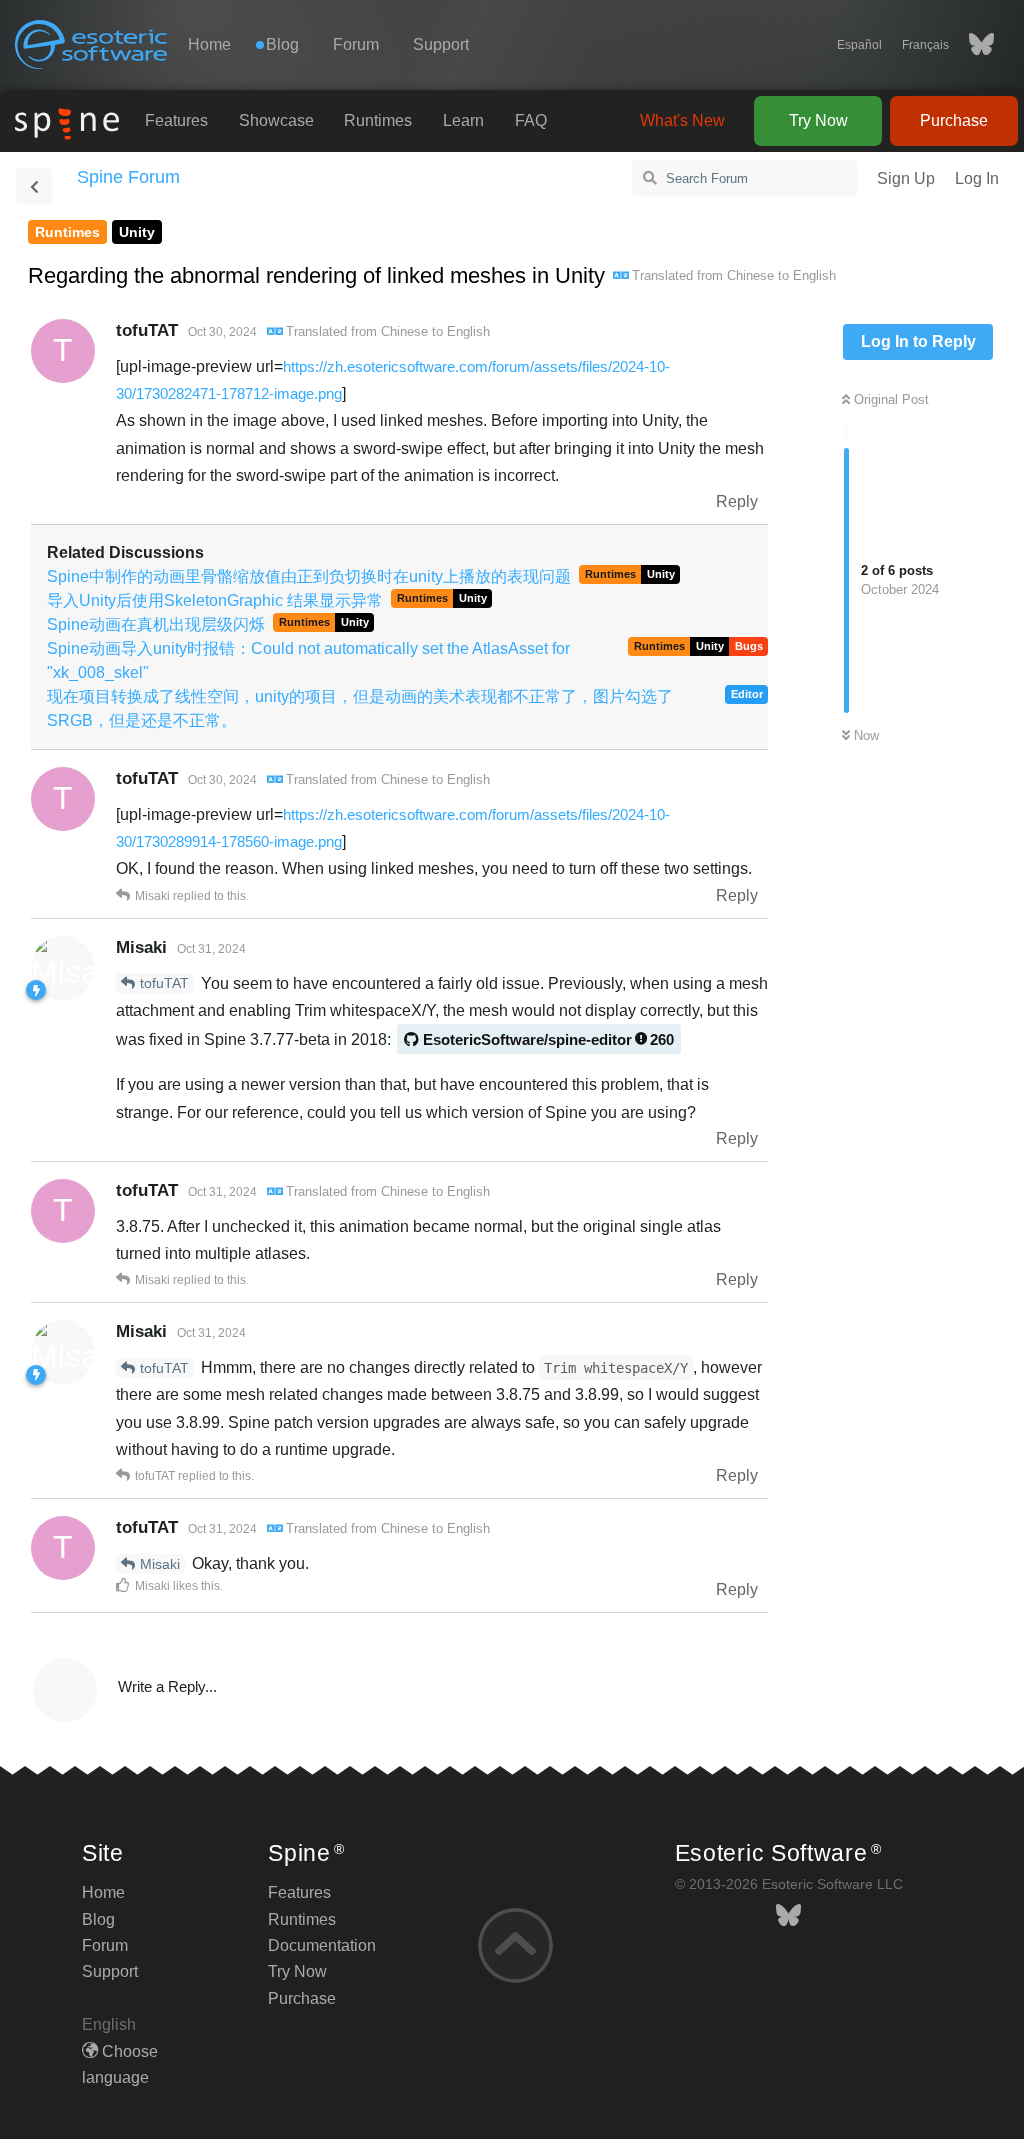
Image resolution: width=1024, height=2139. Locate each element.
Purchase (954, 120)
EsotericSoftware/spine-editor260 (548, 1039)
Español (859, 45)
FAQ (531, 120)
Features (176, 120)
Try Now (818, 120)
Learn (463, 120)
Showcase (276, 120)
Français (925, 45)
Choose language (120, 2064)
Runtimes (378, 120)
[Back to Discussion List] (34, 186)
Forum (356, 44)
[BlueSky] (971, 45)
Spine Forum (128, 177)
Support (441, 44)
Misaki (160, 1564)
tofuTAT (164, 983)
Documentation (322, 1945)
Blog (98, 1919)
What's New (682, 120)
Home (209, 44)
